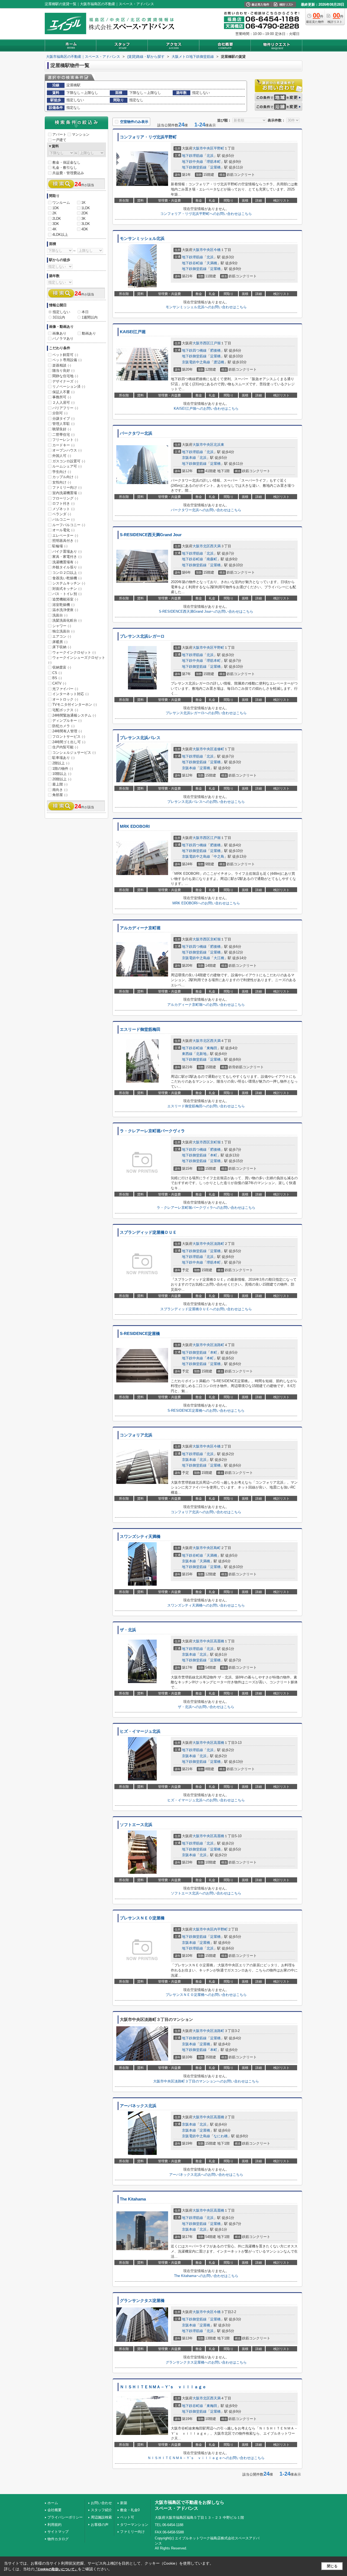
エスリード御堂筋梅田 (140, 1029)
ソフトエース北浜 (136, 1825)
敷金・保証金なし (66, 162)
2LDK (57, 219)
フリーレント (65, 440)
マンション (81, 134)
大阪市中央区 (203, 148)
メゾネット (63, 509)
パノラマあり (63, 338)
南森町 (212, 559)
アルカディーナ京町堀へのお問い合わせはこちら (206, 1005)
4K (54, 229)
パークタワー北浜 (136, 433)
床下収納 (62, 647)
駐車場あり (63, 758)
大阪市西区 (201, 343)
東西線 (187, 1054)
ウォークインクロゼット (74, 652)
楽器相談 (62, 365)
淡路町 (219, 1244)
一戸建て (59, 140)
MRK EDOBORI (135, 826)
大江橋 (219, 958)
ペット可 (127, 2517)
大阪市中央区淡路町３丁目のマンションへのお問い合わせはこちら (206, 2081)
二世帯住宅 (63, 435)
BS (57, 678)
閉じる (332, 2566)
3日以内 (59, 317)
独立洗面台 (63, 631)
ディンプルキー (67, 721)
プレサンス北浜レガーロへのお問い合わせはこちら (206, 713)
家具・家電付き (67, 557)
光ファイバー (65, 689)
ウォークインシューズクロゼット (77, 660)
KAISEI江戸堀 (133, 332)
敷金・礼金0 (130, 2510)
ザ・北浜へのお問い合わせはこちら (206, 1707)
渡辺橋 (219, 362)
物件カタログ (58, 2539)
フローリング (65, 498)
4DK (85, 229)
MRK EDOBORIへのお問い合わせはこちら (206, 903)
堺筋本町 (214, 162)
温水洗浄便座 (65, 610)
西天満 (215, 546)
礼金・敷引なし (65, 168)
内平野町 (221, 1929)
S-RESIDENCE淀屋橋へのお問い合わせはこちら (206, 1411)
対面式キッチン (67, 589)
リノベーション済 (69, 387)
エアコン (62, 636)
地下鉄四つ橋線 (194, 350)
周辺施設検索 (101, 2517)
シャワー (62, 626)
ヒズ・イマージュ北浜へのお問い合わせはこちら (206, 1800)
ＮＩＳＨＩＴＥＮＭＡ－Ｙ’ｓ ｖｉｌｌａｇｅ (163, 2387)
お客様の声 (100, 2525)
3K (83, 219)
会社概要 (54, 2510)
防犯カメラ (63, 726)
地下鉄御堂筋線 (194, 167)
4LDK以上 (60, 235)
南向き (60, 790)
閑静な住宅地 (65, 376)
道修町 (219, 749)
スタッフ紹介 (101, 2510)
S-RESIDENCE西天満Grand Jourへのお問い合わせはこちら (206, 611)
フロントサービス (69, 737)
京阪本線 (189, 458)
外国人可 (62, 456)
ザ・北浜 (128, 1630)
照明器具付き (65, 541)
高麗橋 (219, 1641)
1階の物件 (63, 769)
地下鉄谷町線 (192, 263)
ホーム (53, 2503)
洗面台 (60, 615)
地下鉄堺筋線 (192, 156)
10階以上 (62, 774)
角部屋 (60, 795)
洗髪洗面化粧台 (67, 620)
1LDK (86, 208)
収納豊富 (62, 667)
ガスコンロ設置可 (69, 461)
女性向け (62, 482)
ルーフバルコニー (69, 525)
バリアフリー (65, 408)
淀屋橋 (215, 167)
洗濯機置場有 (65, 562)
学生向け (62, 472)
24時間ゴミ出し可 (69, 742)
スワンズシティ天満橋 (140, 1537)
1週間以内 (90, 317)
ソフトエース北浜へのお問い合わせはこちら (206, 1893)
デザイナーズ (65, 381)
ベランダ (62, 514)
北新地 (201, 1054)
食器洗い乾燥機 (67, 578)
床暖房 (60, 642)
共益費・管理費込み (68, 173)
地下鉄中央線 (192, 162)
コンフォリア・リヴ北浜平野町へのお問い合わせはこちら (206, 214)
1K (83, 203)
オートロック (65, 699)
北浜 (210, 156)
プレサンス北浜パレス (140, 738)
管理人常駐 (63, 424)
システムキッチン (69, 583)
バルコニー (63, 519)
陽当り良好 (63, 371)
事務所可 (62, 397)
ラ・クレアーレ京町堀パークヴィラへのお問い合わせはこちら (206, 1208)
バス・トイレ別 (67, 594)
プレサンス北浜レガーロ (142, 636)
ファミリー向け (67, 487)
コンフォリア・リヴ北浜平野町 (148, 137)
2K (54, 213)
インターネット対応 (70, 694)
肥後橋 (215, 350)
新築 (124, 2503)
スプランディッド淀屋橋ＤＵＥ (148, 1232)
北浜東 (219, 445)
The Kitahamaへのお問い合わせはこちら (206, 2276)
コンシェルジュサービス (74, 753)
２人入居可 (63, 403)
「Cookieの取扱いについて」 (56, 2569)
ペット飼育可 (65, 355)
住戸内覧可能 (65, 747)
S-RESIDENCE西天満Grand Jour (151, 535)
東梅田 (212, 1048)
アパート (59, 134)
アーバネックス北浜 (138, 2106)
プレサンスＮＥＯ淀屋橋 (142, 1918)
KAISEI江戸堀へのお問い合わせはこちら (206, 408)
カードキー (63, 445)
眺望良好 (62, 429)
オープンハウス (67, 450)
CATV (59, 683)
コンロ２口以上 (67, 573)
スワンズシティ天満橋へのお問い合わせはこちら (206, 1605)
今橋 (217, 250)
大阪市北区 (201, 546)
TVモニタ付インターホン (75, 705)
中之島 (219, 856)
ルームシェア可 (67, 466)
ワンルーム (61, 203)
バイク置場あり (67, 551)
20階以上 (62, 779)
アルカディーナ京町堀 (140, 928)
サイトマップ (58, 2532)
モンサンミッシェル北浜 (142, 238)
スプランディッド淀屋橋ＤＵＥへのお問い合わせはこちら (206, 1309)
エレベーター (65, 535)
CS (57, 673)
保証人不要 (63, 392)
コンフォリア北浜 (136, 1435)
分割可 (60, 413)
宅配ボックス (65, 710)
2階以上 (61, 763)
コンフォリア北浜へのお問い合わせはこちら (206, 1512)
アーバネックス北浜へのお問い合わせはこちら (206, 2175)
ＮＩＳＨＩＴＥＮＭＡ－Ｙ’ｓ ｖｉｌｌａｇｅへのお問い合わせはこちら (206, 2458)
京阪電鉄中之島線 (196, 362)
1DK (56, 208)
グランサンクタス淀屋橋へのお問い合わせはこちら (206, 2362)
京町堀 (215, 939)
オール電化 (63, 530)
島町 (217, 1548)
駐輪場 (60, 546)
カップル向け (65, 477)
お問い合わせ (101, 2503)
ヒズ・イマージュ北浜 (140, 1731)
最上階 (60, 784)
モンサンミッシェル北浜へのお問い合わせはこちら (206, 307)
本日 (85, 312)
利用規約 (54, 2525)
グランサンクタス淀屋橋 (142, 2301)
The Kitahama (133, 2199)
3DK (56, 224)
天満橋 (212, 263)
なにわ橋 (221, 2136)
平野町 (219, 148)
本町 (214, 1155)
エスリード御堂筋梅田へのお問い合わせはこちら (206, 1106)
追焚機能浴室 (65, 599)
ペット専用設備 (67, 360)
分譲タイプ (63, 419)
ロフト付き (63, 503)
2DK (85, 213)
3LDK (86, 224)
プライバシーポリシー (65, 2517)
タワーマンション (134, 2525)
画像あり (59, 333)
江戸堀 (215, 343)
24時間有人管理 (67, 731)
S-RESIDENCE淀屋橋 (140, 1334)
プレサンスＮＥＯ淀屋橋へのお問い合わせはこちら (206, 1995)
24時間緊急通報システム (74, 715)
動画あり (89, 333)
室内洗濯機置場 (67, 493)
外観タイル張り (67, 567)
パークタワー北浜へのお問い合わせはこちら (206, 510)
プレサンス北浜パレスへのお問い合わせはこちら (206, 802)
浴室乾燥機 (63, 605)
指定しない (61, 312)
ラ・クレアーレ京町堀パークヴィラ (152, 1131)
